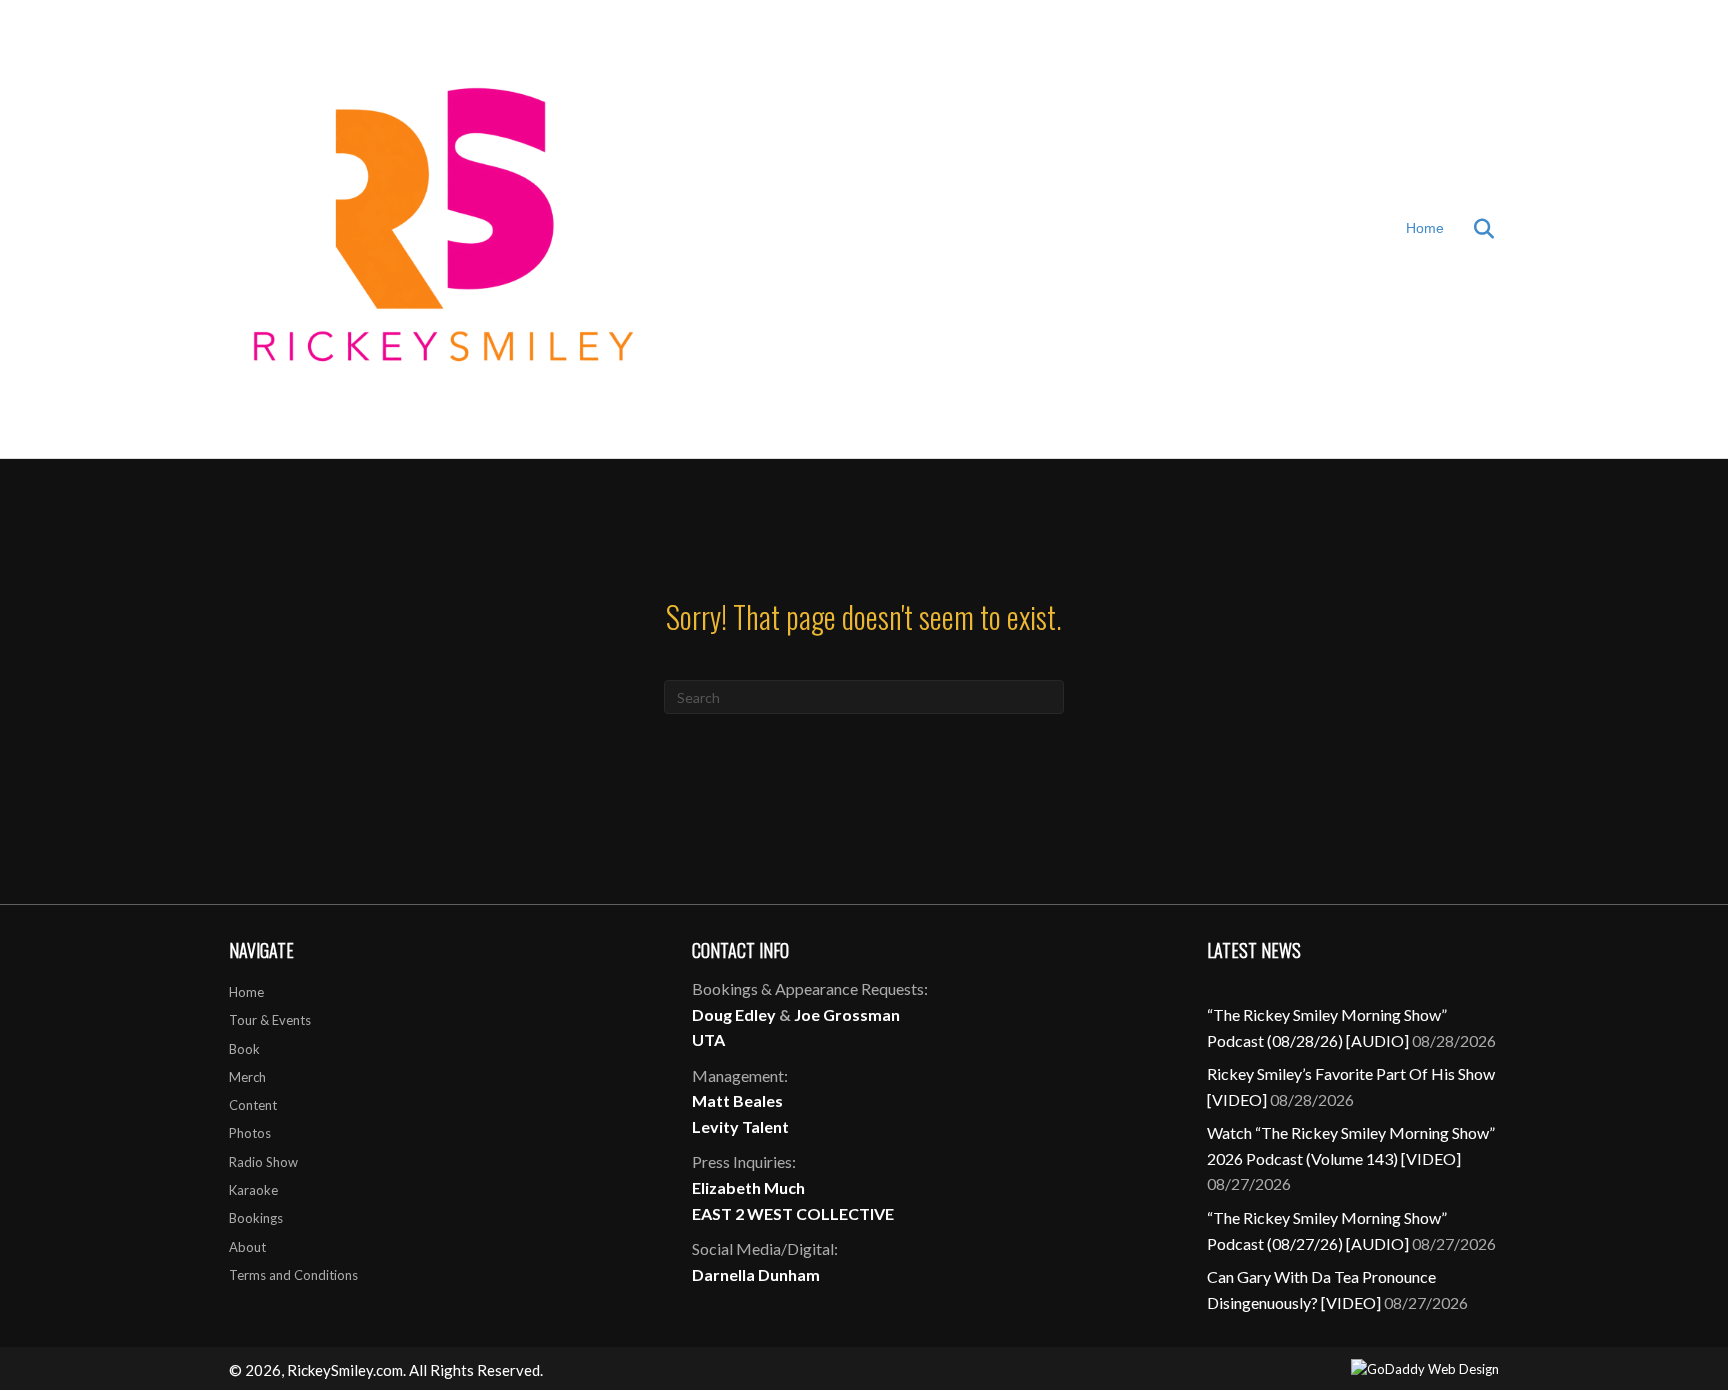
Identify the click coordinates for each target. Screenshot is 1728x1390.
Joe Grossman (847, 1014)
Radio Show (263, 1162)
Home (1425, 228)
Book (244, 1049)
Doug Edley (734, 1014)
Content (253, 1105)
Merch (247, 1077)
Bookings (256, 1218)
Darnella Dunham (756, 1274)
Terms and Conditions (293, 1275)
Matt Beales (737, 1100)
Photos (250, 1133)
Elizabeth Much (748, 1187)
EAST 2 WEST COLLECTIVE (793, 1213)
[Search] (1471, 229)
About (247, 1247)
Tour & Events (270, 1020)
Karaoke (253, 1190)
